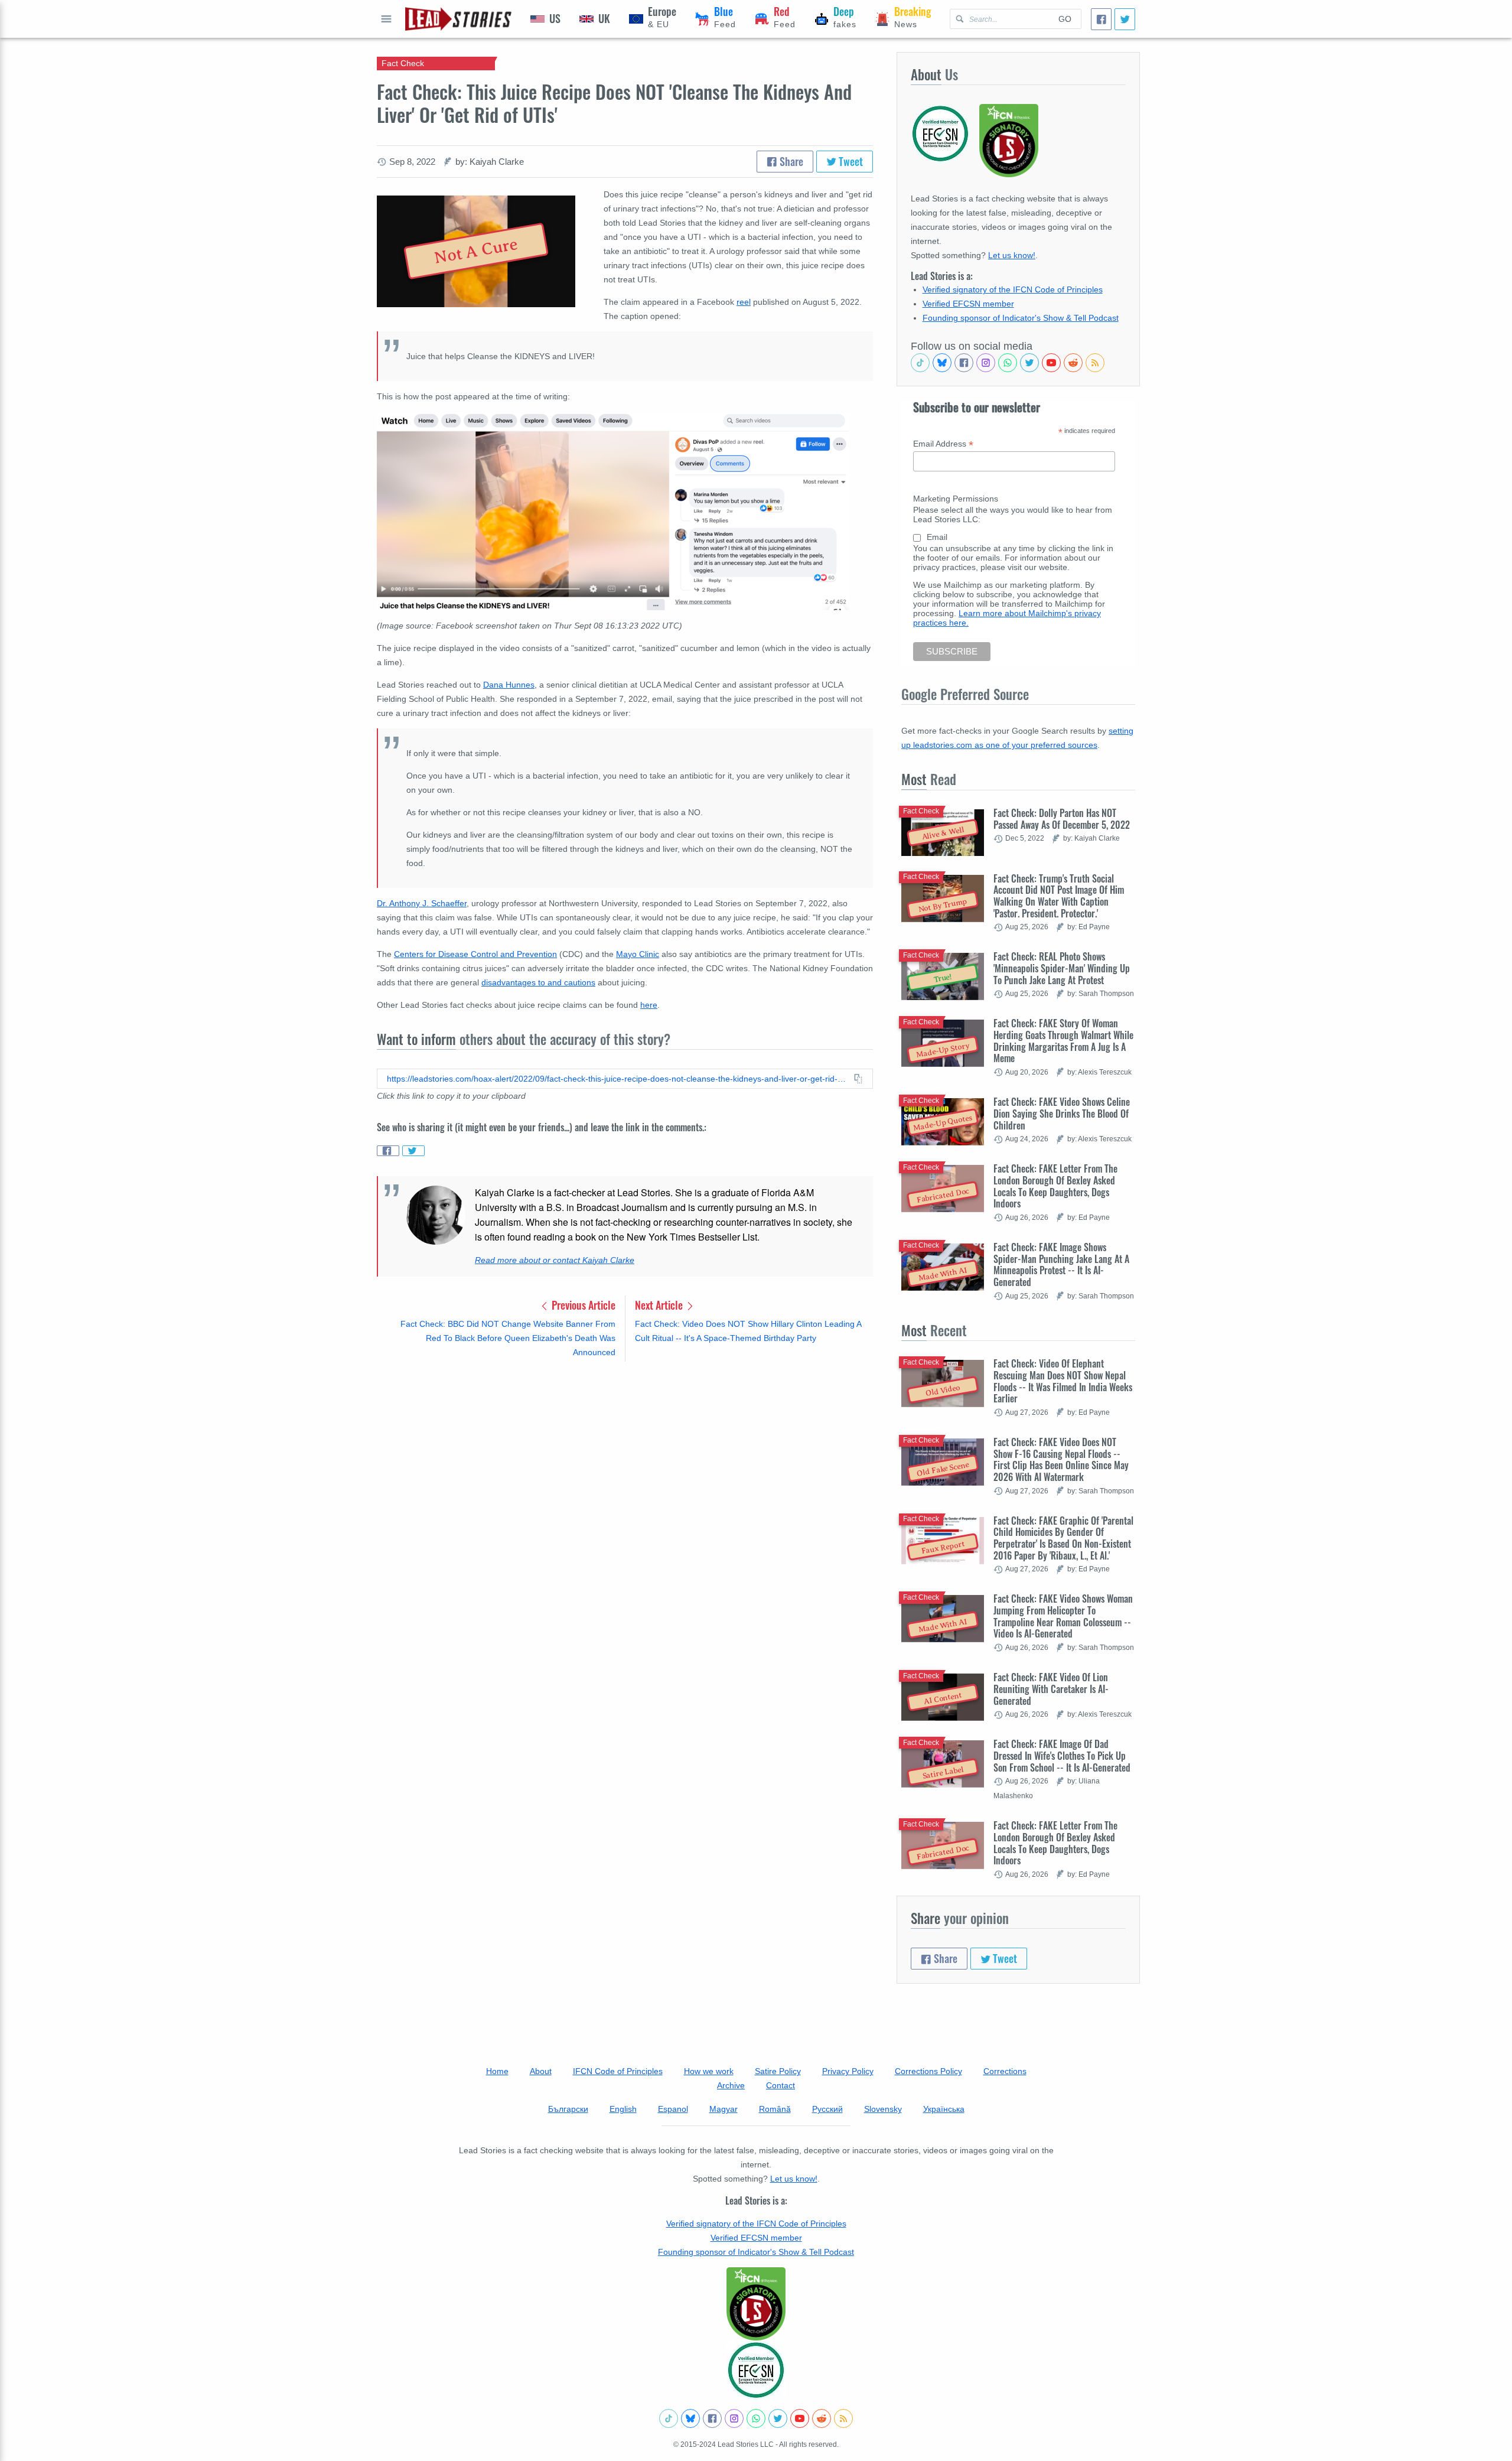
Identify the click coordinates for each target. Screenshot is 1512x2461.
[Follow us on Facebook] (964, 363)
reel (744, 302)
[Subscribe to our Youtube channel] (1051, 363)
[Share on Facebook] (388, 1151)
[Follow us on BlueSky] (942, 363)
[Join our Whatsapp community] (1008, 363)
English (623, 2109)
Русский (827, 2109)
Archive (731, 2085)
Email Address (943, 444)
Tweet (850, 161)
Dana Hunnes (509, 685)
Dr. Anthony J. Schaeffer (422, 903)
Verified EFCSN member (968, 304)
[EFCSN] (756, 2370)
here (649, 1005)
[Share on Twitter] (413, 1151)
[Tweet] (1125, 19)
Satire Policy (778, 2071)
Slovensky (883, 2109)
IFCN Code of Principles (618, 2071)
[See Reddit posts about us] (1073, 363)
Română (775, 2109)
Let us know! (1012, 255)
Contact (781, 2085)
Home (497, 2071)
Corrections (1005, 2071)
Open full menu (386, 19)
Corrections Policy (928, 2071)
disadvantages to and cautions (538, 982)
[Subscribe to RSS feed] (1095, 363)
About (541, 2071)
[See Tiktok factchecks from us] (920, 363)
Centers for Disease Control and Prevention (475, 954)
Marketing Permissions (956, 499)
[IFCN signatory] (756, 2304)
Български (568, 2109)
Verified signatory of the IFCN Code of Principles (1013, 289)
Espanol (673, 2109)
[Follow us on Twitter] (1029, 363)
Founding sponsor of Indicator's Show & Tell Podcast (1021, 318)
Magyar (724, 2109)
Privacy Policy (848, 2071)
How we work (709, 2071)
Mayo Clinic (638, 954)
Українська (944, 2109)
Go (1065, 19)
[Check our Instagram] (986, 363)
